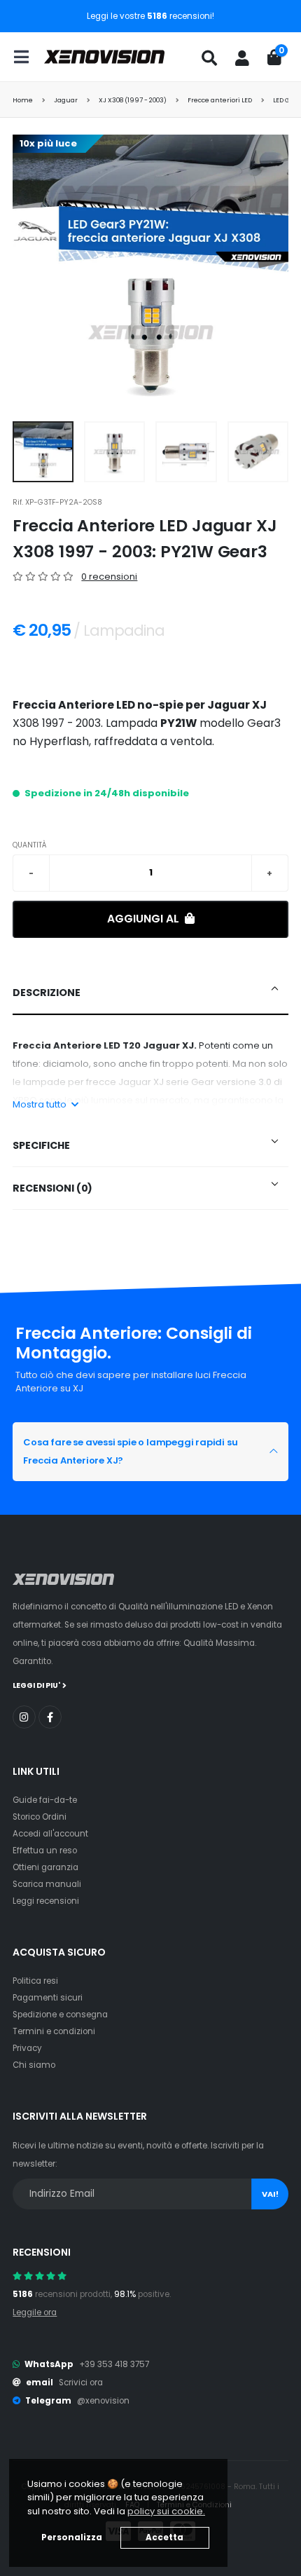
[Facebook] (50, 1717)
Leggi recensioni (46, 1901)
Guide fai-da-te (45, 1800)
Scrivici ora (81, 2383)
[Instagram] (24, 1717)
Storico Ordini (40, 1817)
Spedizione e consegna (60, 2015)
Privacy (27, 2048)
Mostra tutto (41, 1104)
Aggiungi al (145, 919)
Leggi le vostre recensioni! (150, 16)
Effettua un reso (45, 1851)
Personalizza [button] (72, 2537)
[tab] (150, 993)
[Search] (209, 58)
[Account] (242, 58)
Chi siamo (34, 2065)
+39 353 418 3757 (114, 2364)
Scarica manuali (47, 1884)
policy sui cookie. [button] (166, 2511)
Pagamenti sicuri (48, 1998)
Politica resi (35, 1981)
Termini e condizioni (54, 2031)
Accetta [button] (164, 2537)
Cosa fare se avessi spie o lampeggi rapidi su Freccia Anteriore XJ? (130, 1451)
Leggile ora (35, 2312)
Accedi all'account (50, 1834)
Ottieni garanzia (45, 1867)
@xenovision (103, 2401)
